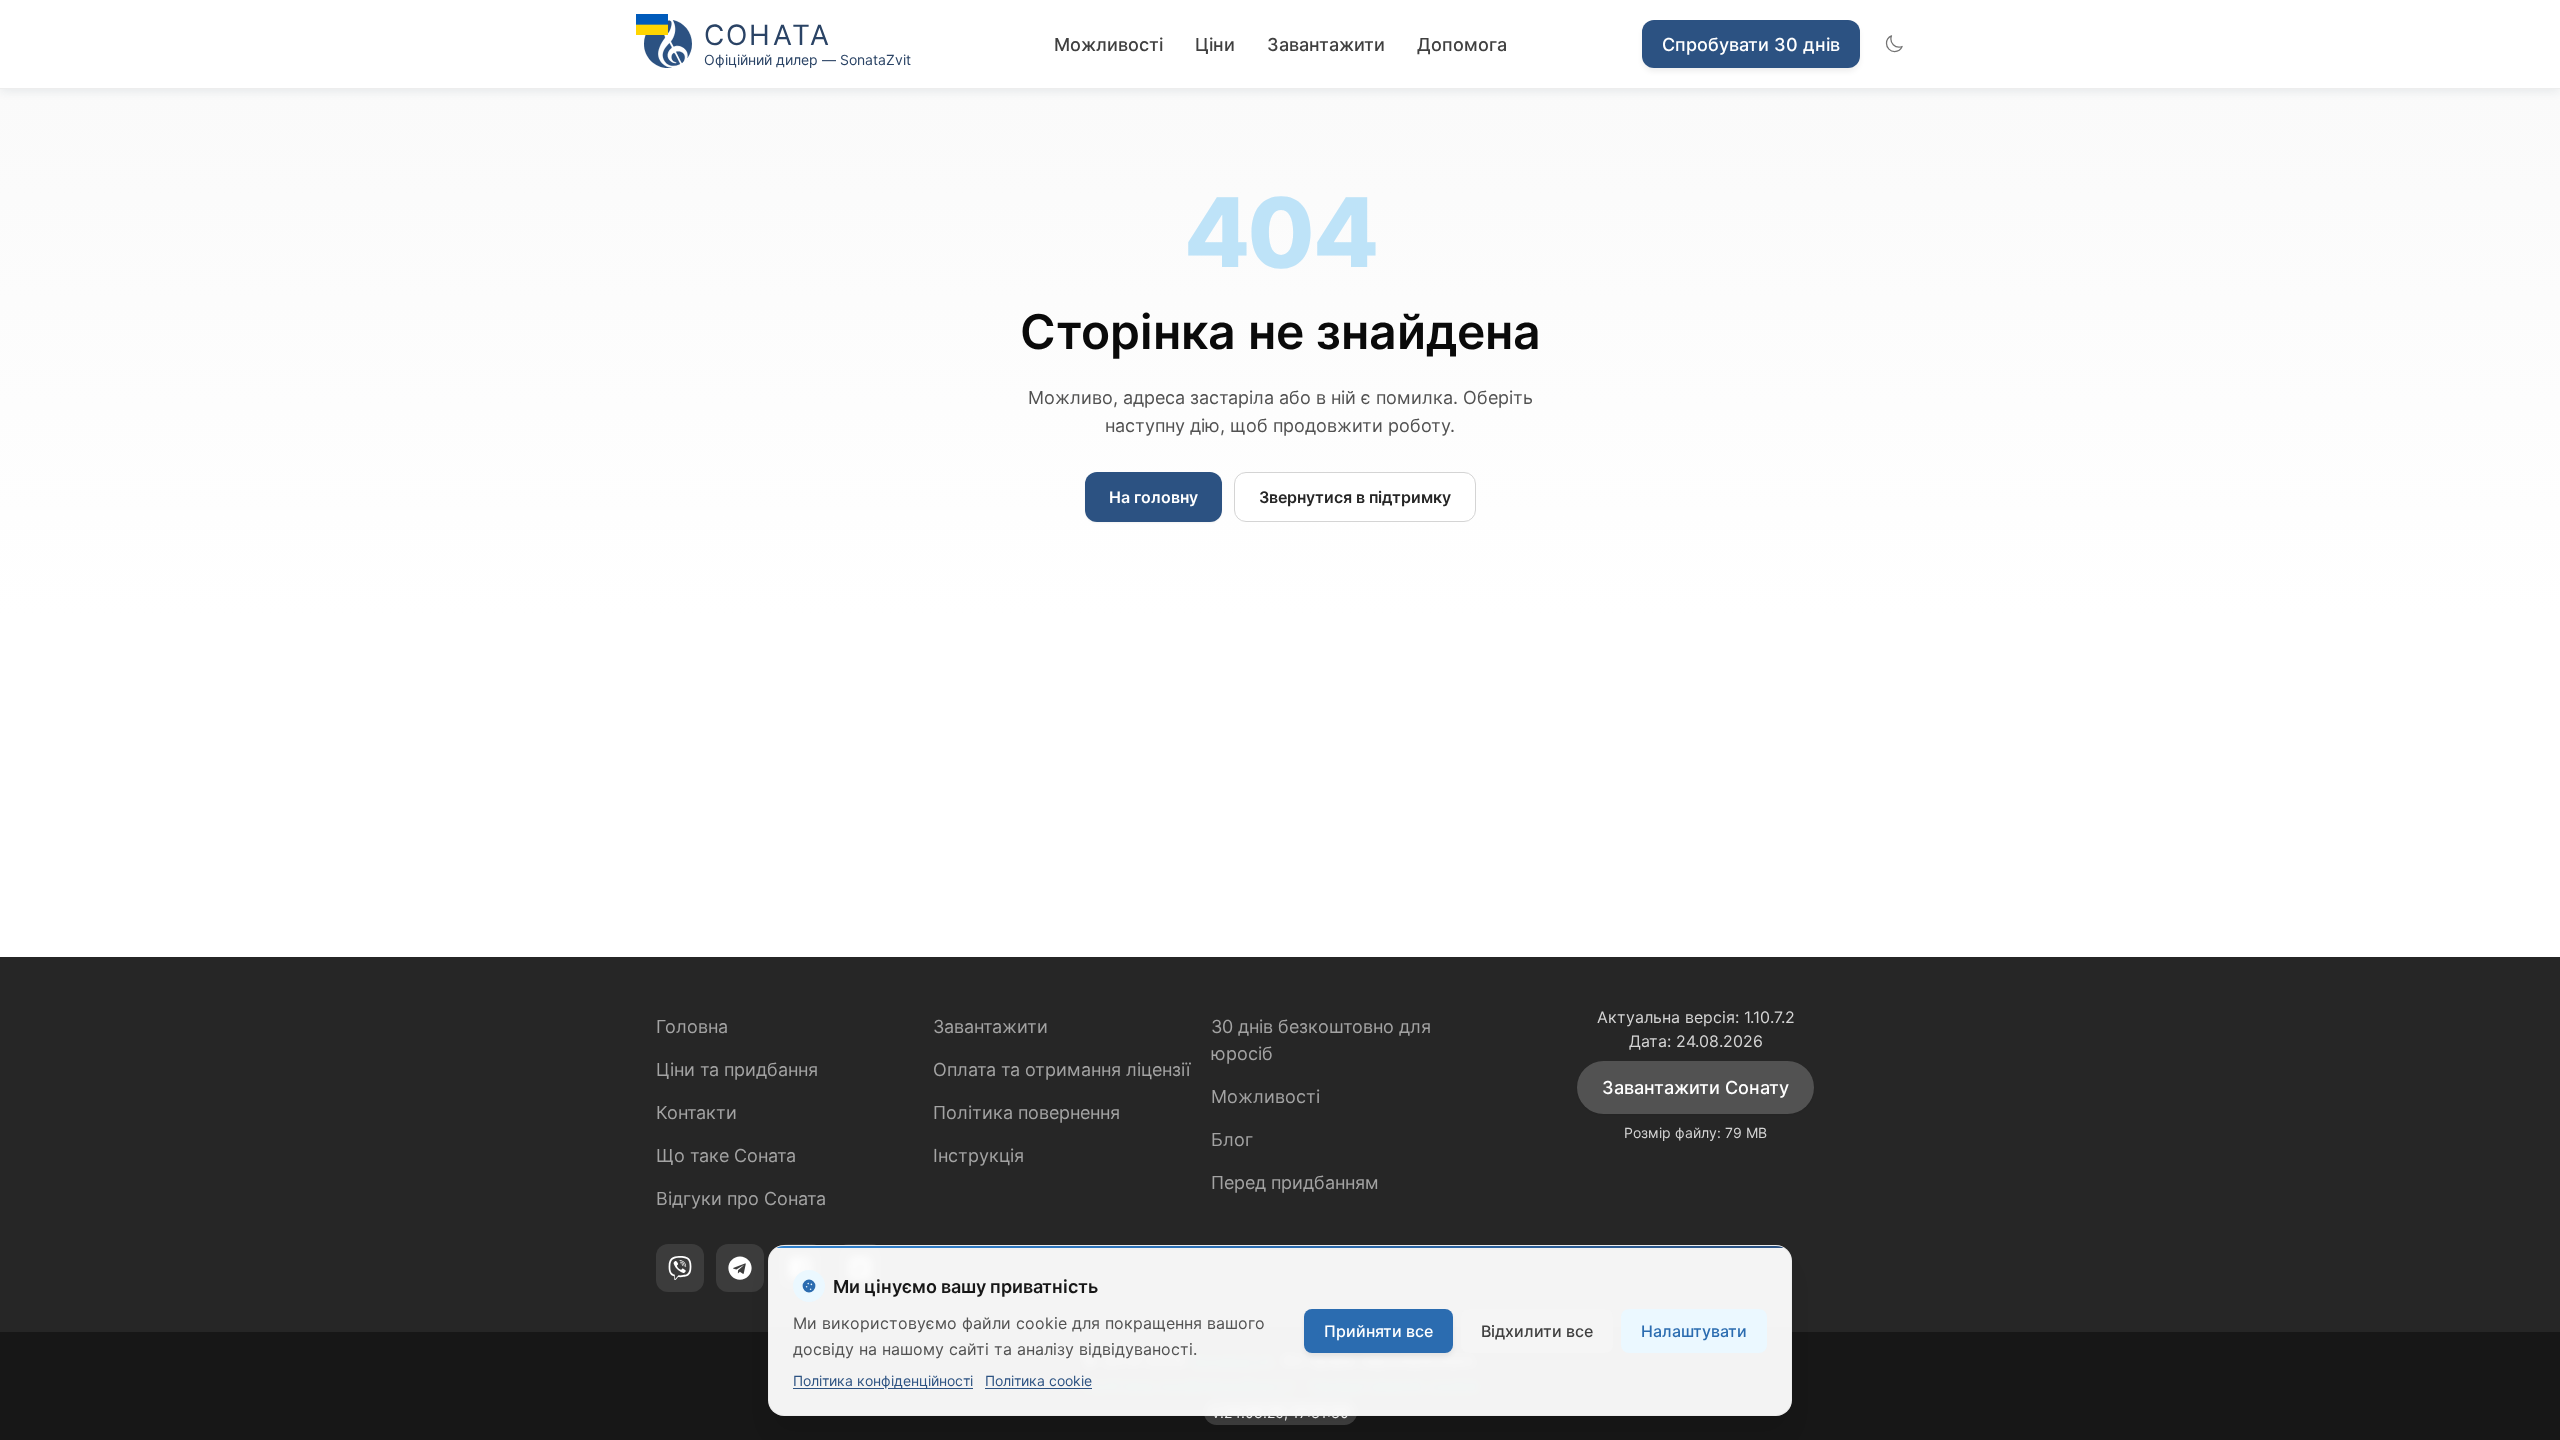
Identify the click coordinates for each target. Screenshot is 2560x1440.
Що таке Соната (726, 1155)
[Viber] (680, 1268)
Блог (1232, 1139)
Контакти (696, 1112)
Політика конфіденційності (883, 1380)
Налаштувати (1694, 1331)
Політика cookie (1038, 1380)
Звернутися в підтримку (1355, 497)
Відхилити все (1537, 1331)
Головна (692, 1026)
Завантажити (1326, 44)
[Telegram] (740, 1268)
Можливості (1108, 44)
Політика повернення (1026, 1112)
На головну (1153, 497)
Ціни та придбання (737, 1069)
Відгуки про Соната (741, 1198)
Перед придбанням (1295, 1182)
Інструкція (978, 1155)
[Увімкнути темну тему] (1894, 44)
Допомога (1462, 44)
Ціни (1215, 44)
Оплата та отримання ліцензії (1061, 1069)
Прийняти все (1378, 1331)
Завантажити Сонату (1695, 1087)
